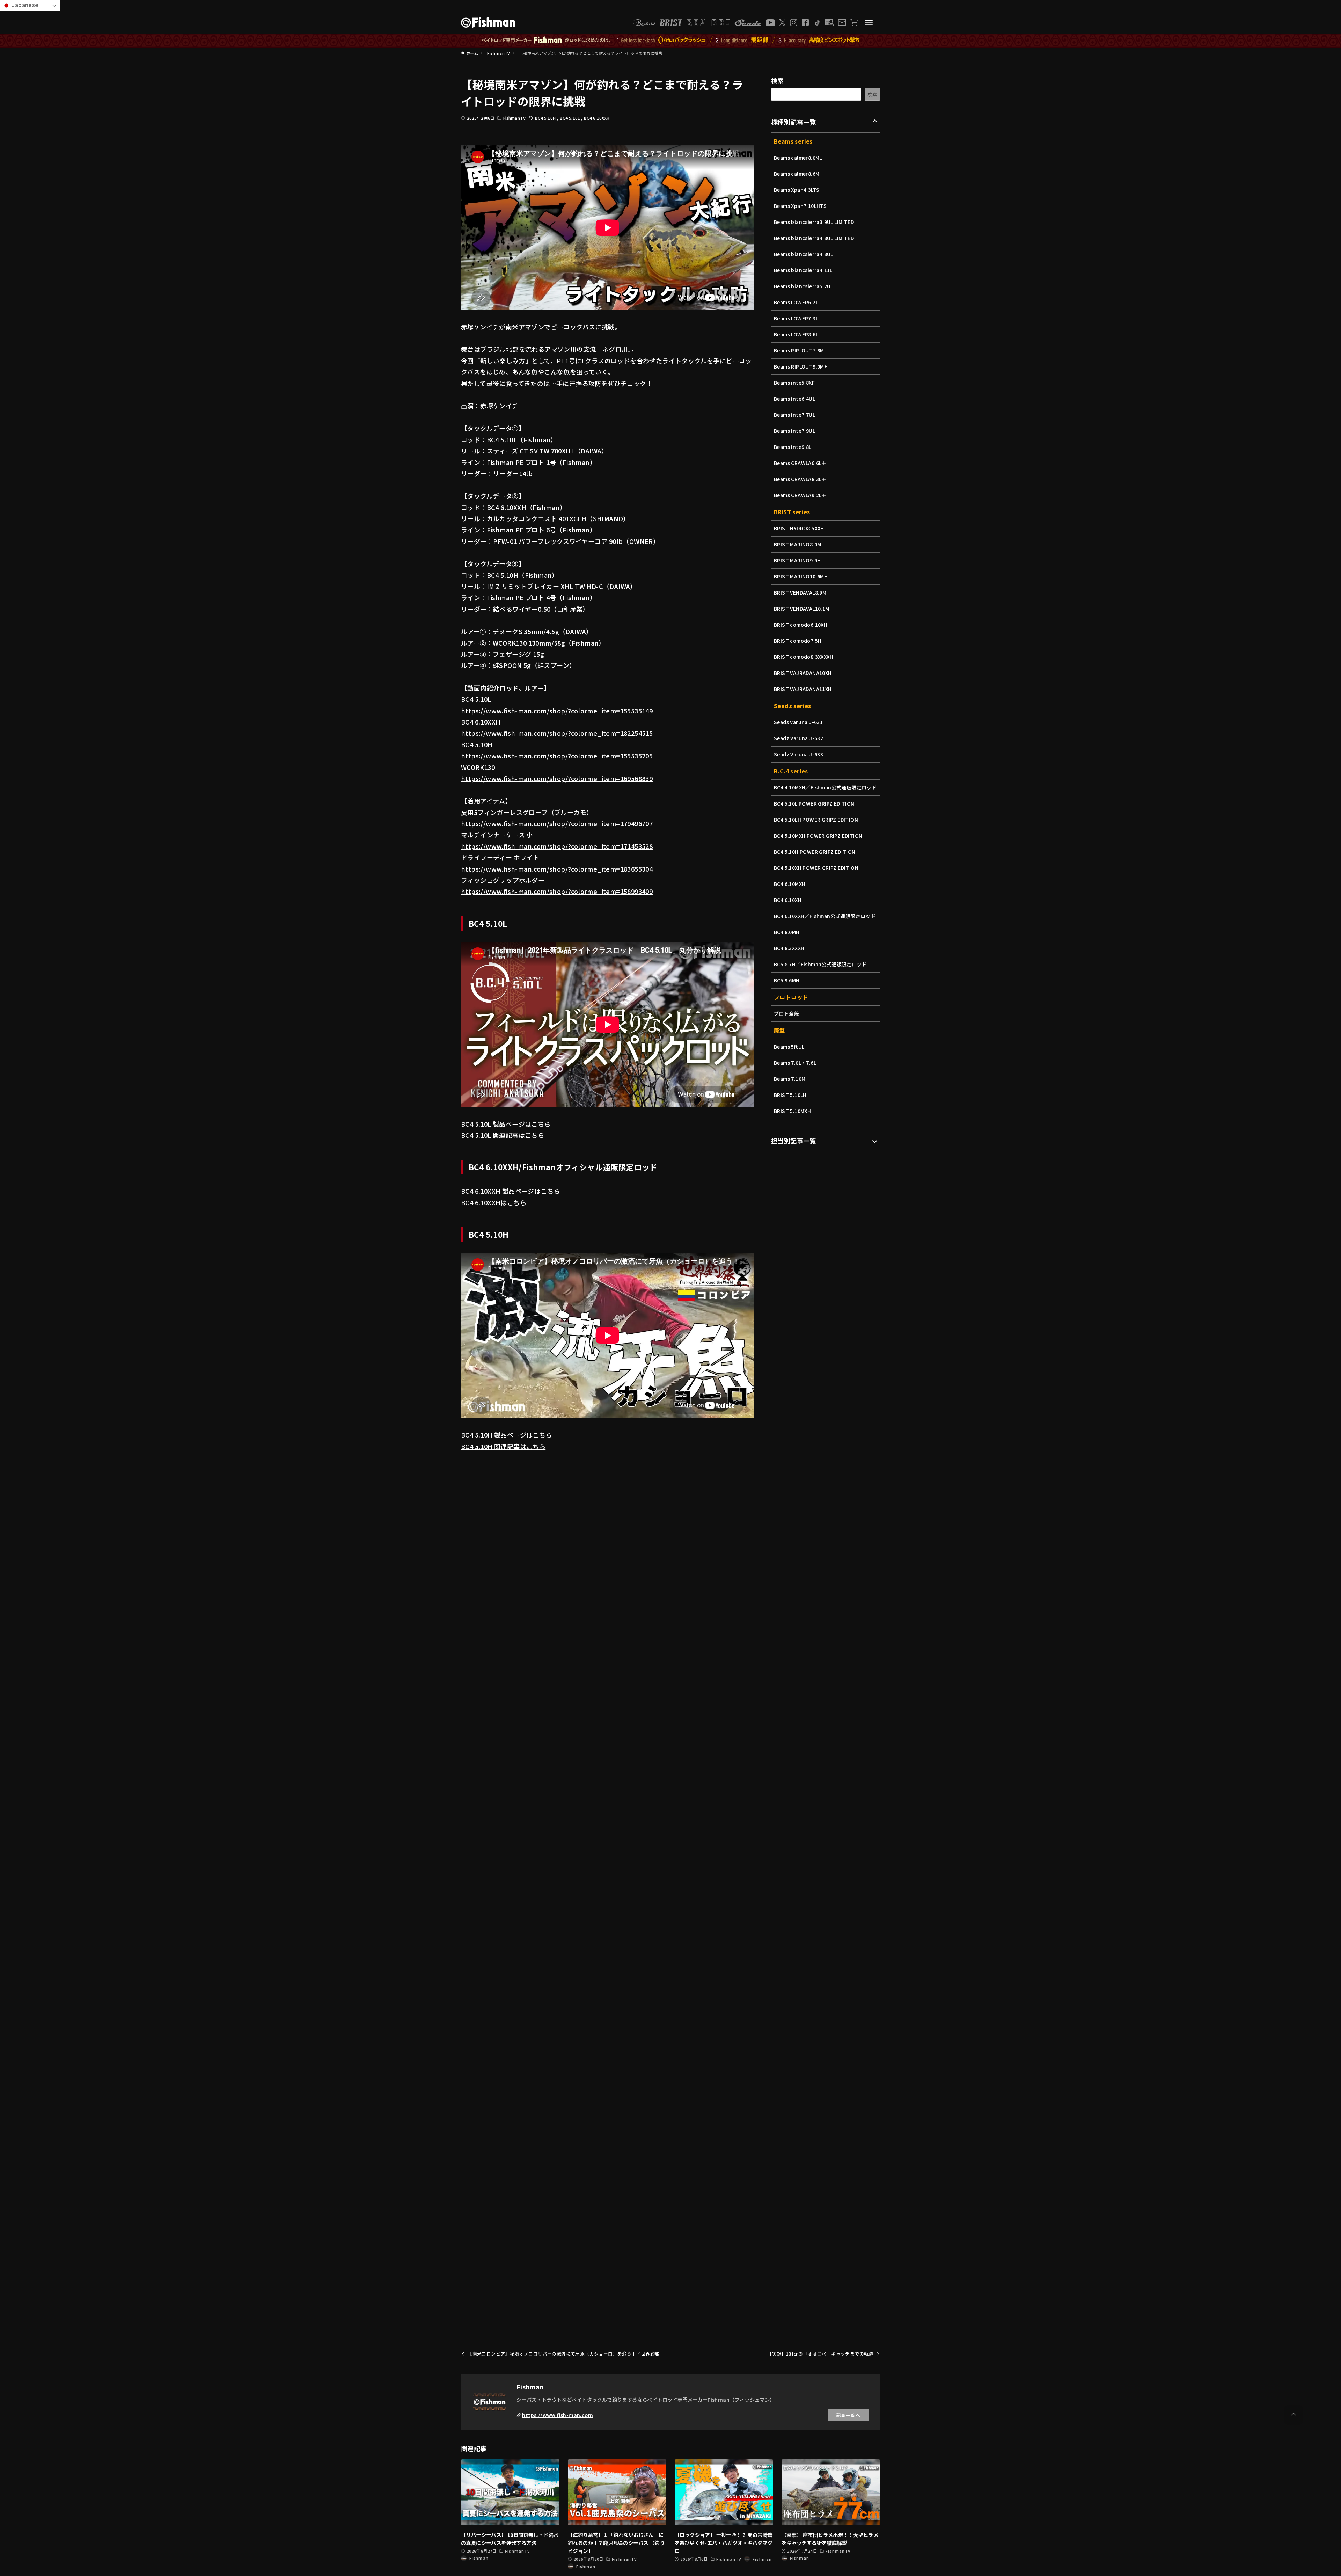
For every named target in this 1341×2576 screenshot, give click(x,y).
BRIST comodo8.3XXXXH (804, 657)
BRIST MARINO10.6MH (801, 576)
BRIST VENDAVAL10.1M (802, 609)
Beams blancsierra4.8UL (804, 254)
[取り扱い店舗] (830, 23)
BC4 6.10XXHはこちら (494, 1202)
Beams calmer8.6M (797, 174)
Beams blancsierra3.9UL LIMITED (814, 222)
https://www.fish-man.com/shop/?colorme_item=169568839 (557, 778)
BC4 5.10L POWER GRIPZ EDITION (814, 803)
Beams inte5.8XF (794, 383)
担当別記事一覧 (794, 1141)
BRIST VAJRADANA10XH (803, 673)
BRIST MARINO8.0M (797, 544)
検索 (778, 80)
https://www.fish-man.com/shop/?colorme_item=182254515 (557, 733)
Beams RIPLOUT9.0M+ (801, 366)
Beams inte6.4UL (794, 399)
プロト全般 (786, 1013)
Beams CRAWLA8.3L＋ (800, 479)
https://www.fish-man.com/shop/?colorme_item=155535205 (557, 756)
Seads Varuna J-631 (798, 722)
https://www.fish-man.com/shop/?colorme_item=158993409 (557, 891)
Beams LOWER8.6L (796, 334)
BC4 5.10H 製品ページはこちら (507, 1435)
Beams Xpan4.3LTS (797, 190)
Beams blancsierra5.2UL (804, 286)
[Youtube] (770, 23)
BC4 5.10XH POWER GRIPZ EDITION (816, 868)
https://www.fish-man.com (558, 2415)
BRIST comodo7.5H (798, 641)
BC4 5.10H (546, 118)
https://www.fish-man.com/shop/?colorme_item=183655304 (557, 869)
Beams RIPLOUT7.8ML (800, 350)
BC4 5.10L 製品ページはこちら (506, 1124)
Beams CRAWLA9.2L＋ (800, 495)
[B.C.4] (709, 23)
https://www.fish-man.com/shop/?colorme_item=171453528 (557, 846)
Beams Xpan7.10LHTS (800, 206)
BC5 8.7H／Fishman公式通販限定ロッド (820, 964)
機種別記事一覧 (794, 122)
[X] (782, 23)
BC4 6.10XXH (597, 118)
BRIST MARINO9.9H (797, 560)
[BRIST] (671, 23)
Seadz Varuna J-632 (798, 738)
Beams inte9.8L (793, 447)
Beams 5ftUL (789, 1047)
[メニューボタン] (869, 22)
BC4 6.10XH (788, 900)
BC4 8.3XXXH (789, 948)
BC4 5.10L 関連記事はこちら (503, 1135)
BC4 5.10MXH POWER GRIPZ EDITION (818, 836)
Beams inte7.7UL (794, 415)
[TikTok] (817, 23)
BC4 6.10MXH (790, 884)
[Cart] (854, 23)
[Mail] (842, 22)
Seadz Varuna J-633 (798, 754)
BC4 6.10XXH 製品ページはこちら (510, 1191)
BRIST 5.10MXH (792, 1111)
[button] (1294, 2414)
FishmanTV (514, 118)
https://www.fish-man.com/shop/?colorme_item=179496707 (557, 823)
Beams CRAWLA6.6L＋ (800, 463)
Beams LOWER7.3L (796, 318)
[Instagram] (794, 23)
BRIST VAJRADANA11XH (803, 689)
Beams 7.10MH (792, 1079)
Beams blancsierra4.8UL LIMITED (814, 238)
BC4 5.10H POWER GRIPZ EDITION (815, 852)
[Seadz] (748, 23)
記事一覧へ (848, 2415)
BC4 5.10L (570, 118)
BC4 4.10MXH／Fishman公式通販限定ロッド (825, 787)
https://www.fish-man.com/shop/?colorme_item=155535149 (557, 711)
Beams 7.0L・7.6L (795, 1063)
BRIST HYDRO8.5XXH (799, 528)
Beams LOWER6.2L (796, 302)
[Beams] (644, 23)
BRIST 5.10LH (790, 1095)
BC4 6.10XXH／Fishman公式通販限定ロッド (825, 916)
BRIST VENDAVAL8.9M (800, 592)
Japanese (25, 5)
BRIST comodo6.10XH (801, 625)
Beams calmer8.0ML (798, 158)
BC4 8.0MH (787, 932)
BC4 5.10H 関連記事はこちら (503, 1446)
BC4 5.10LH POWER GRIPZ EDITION (816, 820)
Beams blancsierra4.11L (803, 270)
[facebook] (805, 22)
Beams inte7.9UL (794, 431)
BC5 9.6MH (787, 980)
